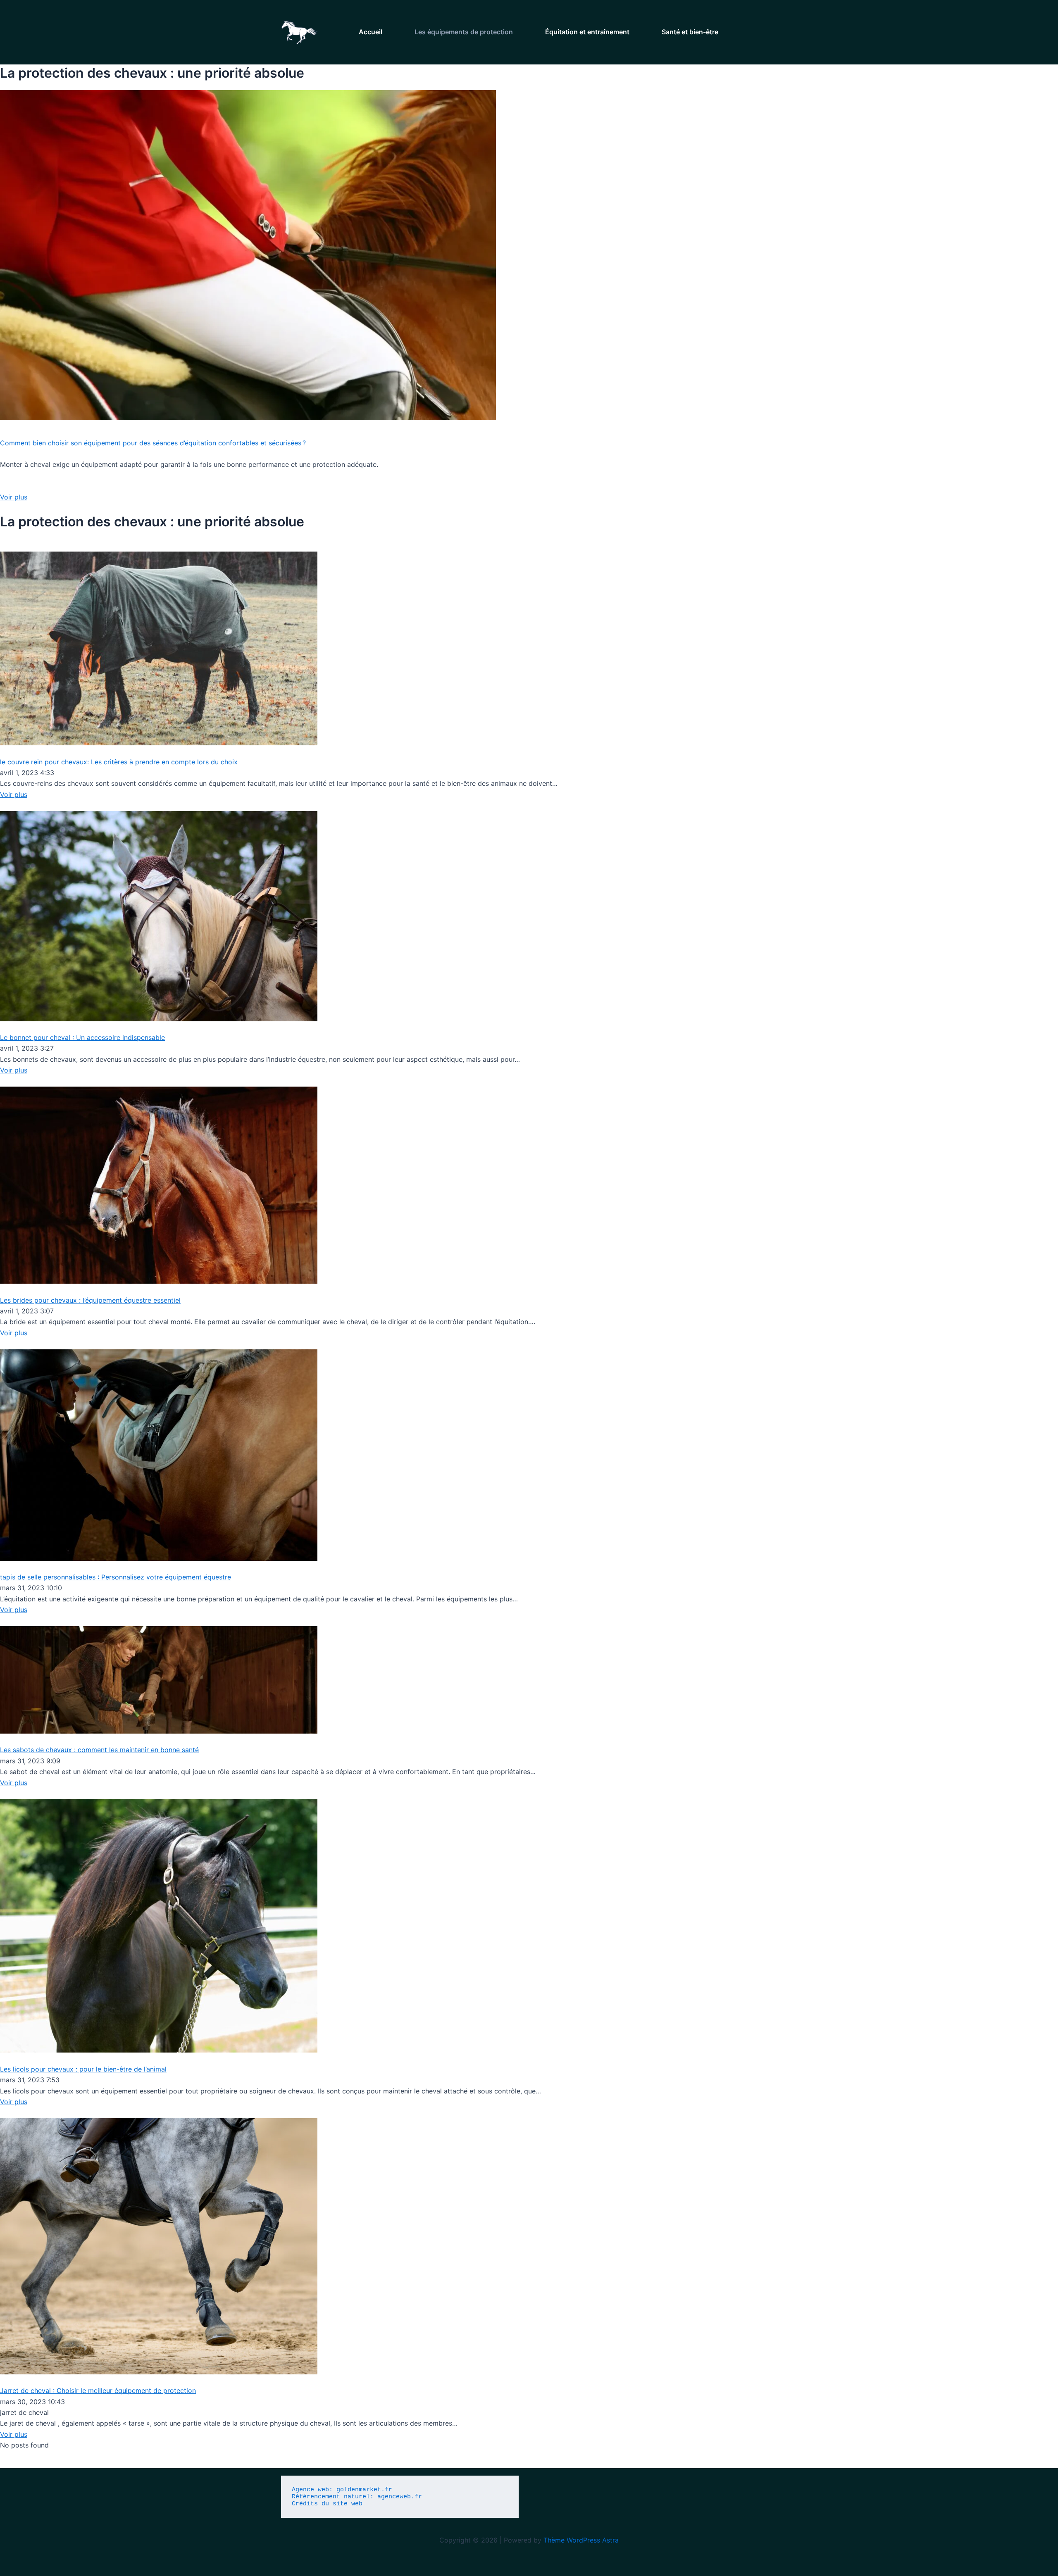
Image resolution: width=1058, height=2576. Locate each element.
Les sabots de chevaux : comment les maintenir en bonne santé (99, 1750)
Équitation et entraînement (587, 32)
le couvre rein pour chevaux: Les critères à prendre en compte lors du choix (120, 762)
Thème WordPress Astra (581, 2540)
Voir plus (14, 497)
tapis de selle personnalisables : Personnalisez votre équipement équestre (116, 1577)
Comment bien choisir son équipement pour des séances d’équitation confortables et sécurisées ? (153, 443)
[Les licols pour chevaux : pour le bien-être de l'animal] (159, 1925)
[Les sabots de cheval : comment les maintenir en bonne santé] (159, 1679)
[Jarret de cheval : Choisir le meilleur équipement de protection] (159, 2245)
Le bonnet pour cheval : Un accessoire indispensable (82, 1037)
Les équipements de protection (464, 32)
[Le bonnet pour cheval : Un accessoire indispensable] (159, 916)
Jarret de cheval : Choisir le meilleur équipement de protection (98, 2390)
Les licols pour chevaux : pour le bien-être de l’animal (83, 2069)
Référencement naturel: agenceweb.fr (359, 2497)
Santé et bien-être (690, 32)
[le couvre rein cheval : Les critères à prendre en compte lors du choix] (159, 648)
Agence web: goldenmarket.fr (344, 2490)
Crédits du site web (327, 2504)
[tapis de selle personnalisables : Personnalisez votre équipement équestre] (159, 1454)
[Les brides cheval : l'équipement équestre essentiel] (159, 1185)
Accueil (371, 32)
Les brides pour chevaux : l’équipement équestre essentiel (90, 1300)
